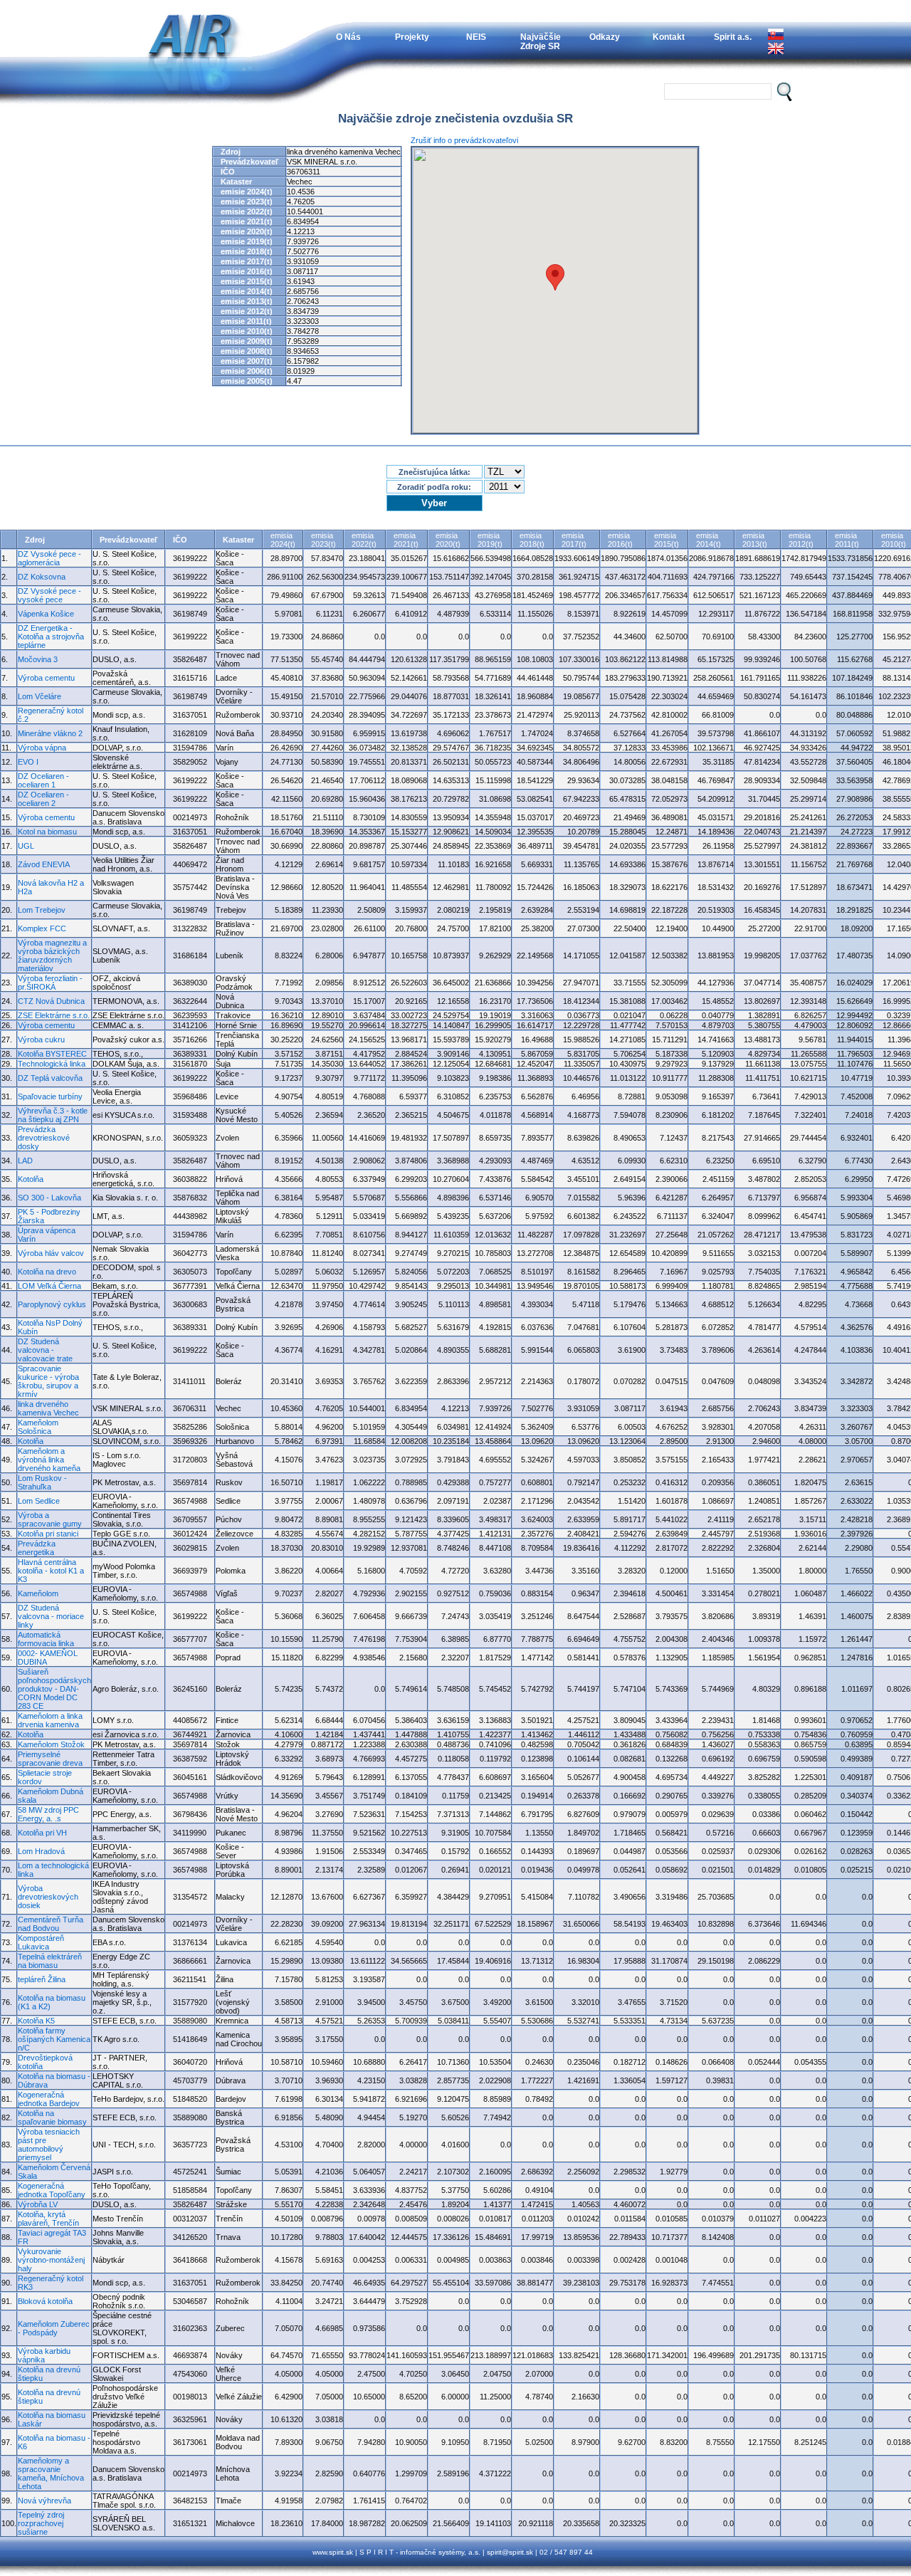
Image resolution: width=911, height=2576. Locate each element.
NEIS (476, 37)
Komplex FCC (42, 928)
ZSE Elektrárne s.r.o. (54, 1015)
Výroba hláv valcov (51, 1253)
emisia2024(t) (283, 540)
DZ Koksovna (42, 577)
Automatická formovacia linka (46, 1639)
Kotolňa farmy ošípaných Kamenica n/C (54, 2039)
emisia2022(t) (364, 540)
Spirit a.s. (733, 37)
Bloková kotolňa (45, 2301)
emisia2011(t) (847, 540)
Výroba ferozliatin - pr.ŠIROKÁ (50, 983)
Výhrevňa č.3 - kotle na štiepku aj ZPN (53, 1115)
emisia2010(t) (894, 540)
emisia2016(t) (620, 540)
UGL (26, 846)
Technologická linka (52, 1064)
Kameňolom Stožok (51, 1744)
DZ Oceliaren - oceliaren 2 (43, 799)
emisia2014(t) (709, 540)
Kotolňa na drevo (47, 1272)
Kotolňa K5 (36, 2021)
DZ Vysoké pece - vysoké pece (49, 595)
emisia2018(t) (532, 540)
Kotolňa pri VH (42, 1833)
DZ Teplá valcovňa (50, 1078)
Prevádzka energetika (37, 1548)
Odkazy (605, 37)
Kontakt (669, 37)
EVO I (28, 762)
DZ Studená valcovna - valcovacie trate (45, 1350)
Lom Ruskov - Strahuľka (42, 1482)
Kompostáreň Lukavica (41, 1942)
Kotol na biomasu (47, 832)
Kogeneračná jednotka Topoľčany (52, 2190)
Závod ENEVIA (44, 864)
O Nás (348, 37)
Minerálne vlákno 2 (50, 733)
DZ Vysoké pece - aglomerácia (49, 558)
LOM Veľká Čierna (49, 1286)
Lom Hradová (41, 1851)
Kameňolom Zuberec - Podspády (54, 2328)
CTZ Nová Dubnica (51, 1001)
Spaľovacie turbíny (50, 1096)
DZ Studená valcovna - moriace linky (51, 1616)
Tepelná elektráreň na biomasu (50, 1961)
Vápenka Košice (46, 614)
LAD (25, 1161)
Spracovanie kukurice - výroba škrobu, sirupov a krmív (48, 1381)
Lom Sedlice (39, 1501)
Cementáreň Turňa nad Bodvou (51, 1924)
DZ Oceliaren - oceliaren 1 (43, 780)
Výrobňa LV (38, 2204)
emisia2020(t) (448, 540)
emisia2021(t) (406, 540)
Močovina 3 (38, 659)
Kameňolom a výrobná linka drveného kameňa (49, 1460)
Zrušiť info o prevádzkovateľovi (464, 140)
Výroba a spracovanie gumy (50, 1519)
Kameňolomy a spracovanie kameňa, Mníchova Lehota (51, 2473)
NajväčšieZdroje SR (541, 41)
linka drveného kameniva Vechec (48, 1408)
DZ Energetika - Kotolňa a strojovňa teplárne (51, 637)
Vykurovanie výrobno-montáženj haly (51, 2260)
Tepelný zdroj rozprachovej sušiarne (41, 2523)
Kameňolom (38, 1593)
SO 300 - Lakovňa (49, 1198)
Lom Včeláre (40, 696)
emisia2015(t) (667, 540)
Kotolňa (31, 1179)
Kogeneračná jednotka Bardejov (49, 2099)
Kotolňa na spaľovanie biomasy (52, 2117)
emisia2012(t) (801, 540)
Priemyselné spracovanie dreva (50, 1759)
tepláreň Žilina (42, 1979)
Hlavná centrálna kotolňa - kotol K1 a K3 (51, 1571)
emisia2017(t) (574, 540)
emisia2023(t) (323, 540)
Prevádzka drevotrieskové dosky (44, 1138)
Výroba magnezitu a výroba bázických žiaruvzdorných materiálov (52, 955)
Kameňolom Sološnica (38, 1427)
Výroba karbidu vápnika (44, 2355)
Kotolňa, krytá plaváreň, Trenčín (48, 2219)
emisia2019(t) (490, 540)
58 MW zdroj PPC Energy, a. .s (48, 1814)
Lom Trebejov (42, 910)
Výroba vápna (42, 748)
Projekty (412, 37)
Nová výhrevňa (44, 2501)
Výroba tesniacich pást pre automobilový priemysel (49, 2145)
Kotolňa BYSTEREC (52, 1054)
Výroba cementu (46, 678)
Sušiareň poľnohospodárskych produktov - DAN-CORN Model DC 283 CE (54, 1689)
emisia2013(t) (755, 540)
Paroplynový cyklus (52, 1304)
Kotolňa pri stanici (48, 1534)
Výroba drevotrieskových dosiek (48, 1897)
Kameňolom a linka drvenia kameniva (50, 1720)
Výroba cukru (41, 1040)
